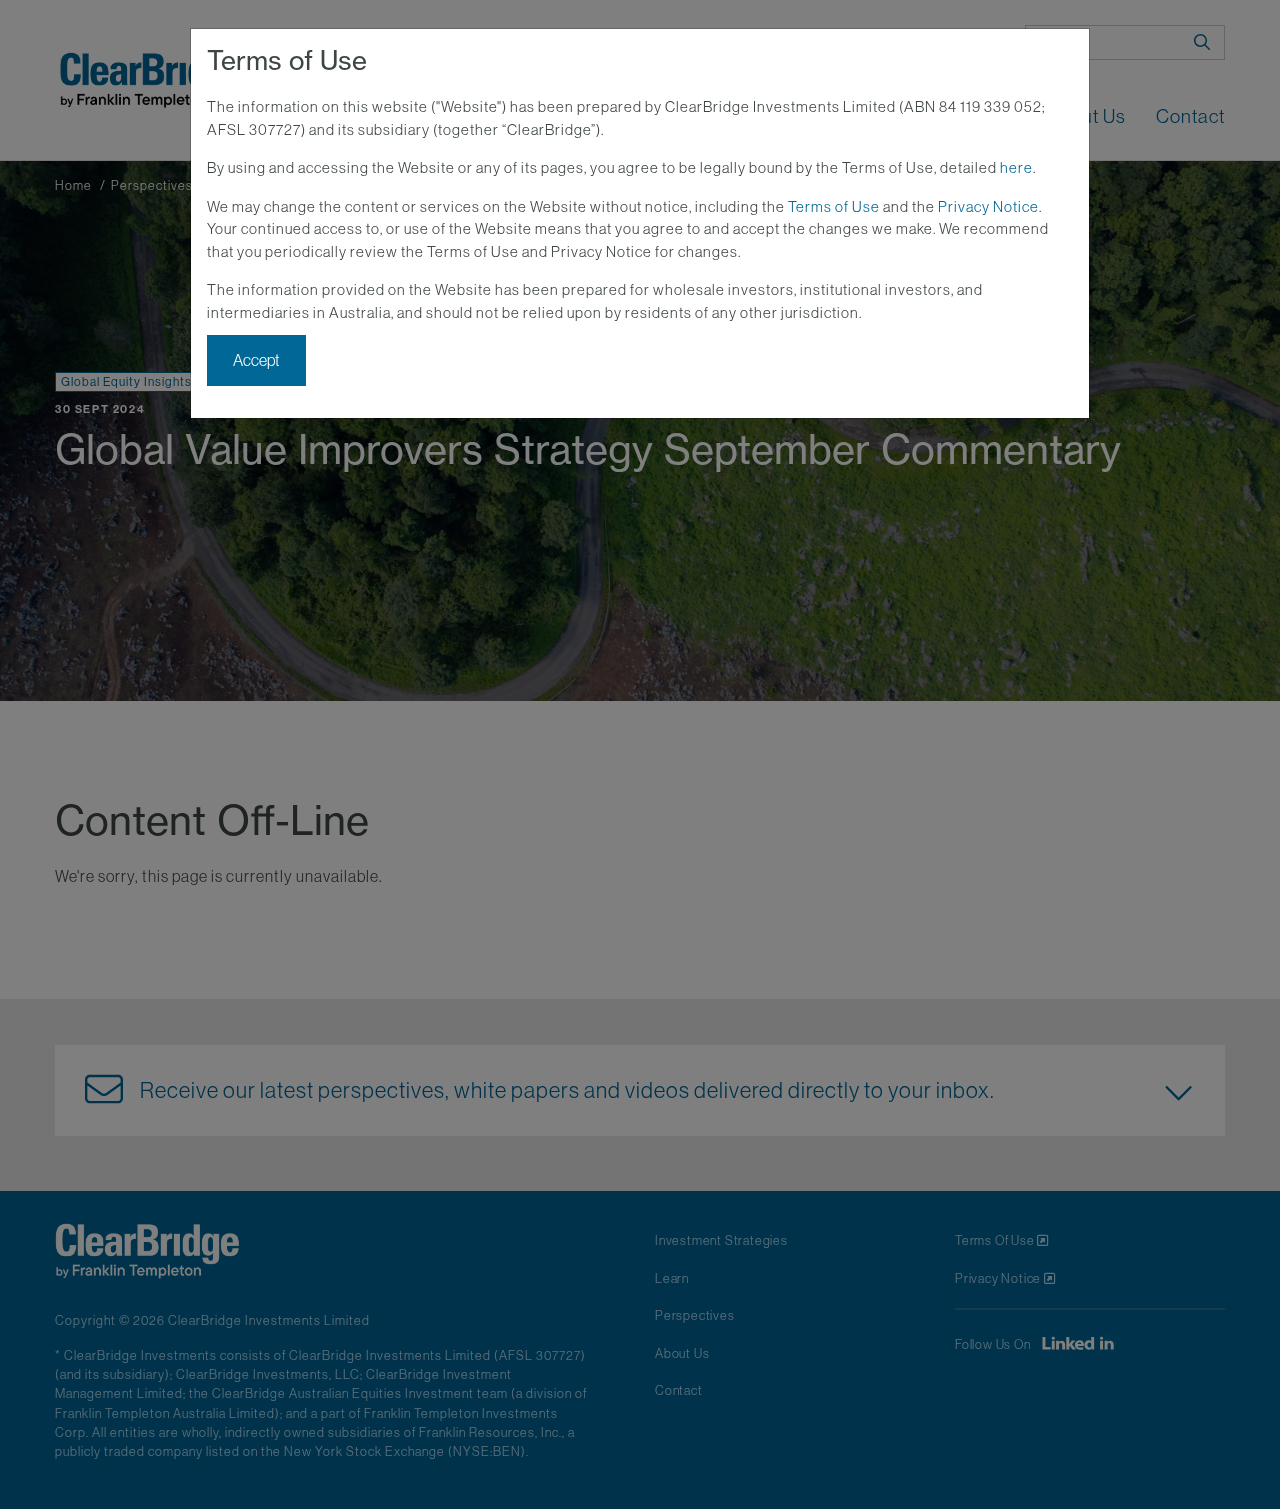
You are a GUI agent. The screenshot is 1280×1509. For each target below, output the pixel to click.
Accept (256, 360)
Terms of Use (834, 206)
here (1016, 167)
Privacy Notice (988, 206)
